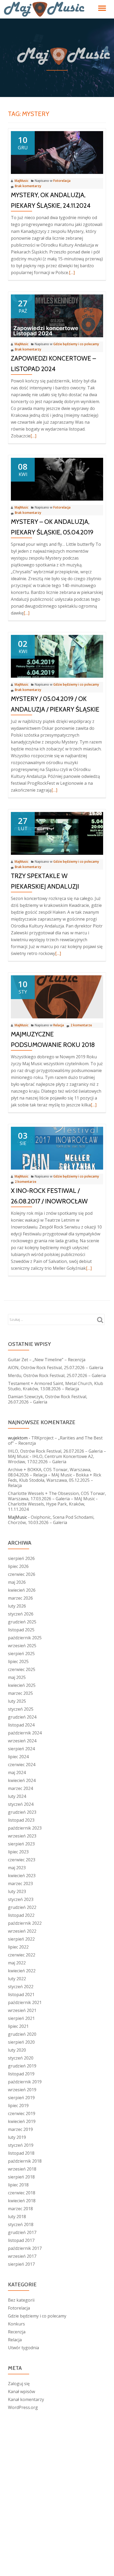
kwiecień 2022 (22, 1971)
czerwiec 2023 (22, 1860)
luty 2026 (17, 1606)
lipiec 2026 (18, 1566)
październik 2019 (25, 2082)
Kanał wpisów (21, 2392)
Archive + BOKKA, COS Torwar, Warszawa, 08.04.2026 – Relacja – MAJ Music (50, 1472)
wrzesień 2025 (22, 1646)
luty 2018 (17, 2217)
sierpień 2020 (21, 2042)
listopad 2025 (21, 1630)
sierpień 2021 (21, 2018)
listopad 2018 (21, 2153)
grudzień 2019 (22, 2066)
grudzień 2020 (22, 2034)
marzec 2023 (20, 1883)
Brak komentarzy (28, 186)
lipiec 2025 (18, 1661)
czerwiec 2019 (22, 2113)
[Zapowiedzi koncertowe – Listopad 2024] (57, 315)
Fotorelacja (62, 181)
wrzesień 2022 (22, 1931)
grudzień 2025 (22, 1622)
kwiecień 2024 (22, 1780)
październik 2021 (25, 2002)
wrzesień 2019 (22, 2090)
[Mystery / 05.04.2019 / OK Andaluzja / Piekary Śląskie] (57, 656)
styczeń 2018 (21, 2224)
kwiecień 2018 (22, 2201)
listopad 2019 (21, 2074)
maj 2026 (17, 1582)
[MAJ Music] (45, 9)
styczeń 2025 (21, 1709)
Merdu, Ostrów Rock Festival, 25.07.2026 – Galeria (57, 1375)
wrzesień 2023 (22, 1836)
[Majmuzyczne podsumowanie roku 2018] (57, 996)
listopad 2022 (21, 1915)
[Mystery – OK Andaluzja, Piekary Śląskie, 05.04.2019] (57, 479)
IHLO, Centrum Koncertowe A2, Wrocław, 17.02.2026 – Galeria (51, 1459)
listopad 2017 (21, 2240)
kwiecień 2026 (22, 1590)
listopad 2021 (21, 1995)
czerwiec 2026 (22, 1574)
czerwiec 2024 (22, 1765)
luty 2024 (17, 1796)
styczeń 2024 (21, 1804)
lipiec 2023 (18, 1852)
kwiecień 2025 (22, 1685)
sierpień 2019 (21, 2098)
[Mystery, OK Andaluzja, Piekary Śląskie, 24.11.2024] (57, 152)
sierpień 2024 (21, 1749)
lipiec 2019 (18, 2106)
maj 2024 (17, 1772)
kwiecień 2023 (22, 1876)
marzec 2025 (20, 1693)
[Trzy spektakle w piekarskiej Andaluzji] (57, 833)
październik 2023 (25, 1828)
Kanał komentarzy (26, 2399)
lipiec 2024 (18, 1757)
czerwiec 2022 (22, 1955)
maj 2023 (17, 1868)
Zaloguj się (19, 2384)
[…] (72, 273)
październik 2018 (25, 2161)
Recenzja (17, 2332)
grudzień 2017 (22, 2232)
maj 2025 (17, 1677)
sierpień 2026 (21, 1558)
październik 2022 (25, 1923)
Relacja (59, 1025)
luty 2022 (17, 1979)
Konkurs (16, 2324)
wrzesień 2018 (22, 2169)
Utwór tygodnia (23, 2348)
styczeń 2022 (21, 1987)
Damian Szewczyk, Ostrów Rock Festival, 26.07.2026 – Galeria (48, 1399)
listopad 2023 (21, 1820)
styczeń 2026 (21, 1614)
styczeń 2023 (21, 1899)
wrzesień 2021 (22, 2010)
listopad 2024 (21, 1725)
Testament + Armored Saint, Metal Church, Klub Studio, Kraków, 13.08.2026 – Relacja (56, 1386)
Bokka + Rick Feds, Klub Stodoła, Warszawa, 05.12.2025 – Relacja (55, 1480)
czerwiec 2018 (22, 2193)
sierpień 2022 (21, 1939)
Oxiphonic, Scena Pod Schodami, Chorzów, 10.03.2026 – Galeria (51, 1520)
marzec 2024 (20, 1788)
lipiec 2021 (18, 2026)
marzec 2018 (20, 2209)
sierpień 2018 (21, 2177)
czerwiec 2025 (22, 1669)
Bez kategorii (21, 2300)
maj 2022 (17, 1963)
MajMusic (21, 181)
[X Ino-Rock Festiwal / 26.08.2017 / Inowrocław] (57, 1148)
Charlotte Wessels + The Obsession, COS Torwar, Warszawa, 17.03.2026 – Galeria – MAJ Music (57, 1496)
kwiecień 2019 (22, 2121)
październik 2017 (25, 2248)
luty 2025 (17, 1701)
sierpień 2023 (21, 1844)
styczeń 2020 (21, 2058)
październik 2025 (25, 1638)
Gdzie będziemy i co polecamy (76, 344)
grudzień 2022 (22, 1907)
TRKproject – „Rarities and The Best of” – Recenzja (55, 1441)
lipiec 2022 (18, 1947)
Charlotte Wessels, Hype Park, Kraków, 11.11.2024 (47, 1507)
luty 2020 (17, 2050)
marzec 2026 (20, 1598)
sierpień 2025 (21, 1654)
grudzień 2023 (22, 1812)
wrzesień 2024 (22, 1741)
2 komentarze (81, 1025)
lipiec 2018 (18, 2185)
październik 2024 (25, 1733)
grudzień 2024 (22, 1717)
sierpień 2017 (21, 2264)
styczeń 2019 (21, 2145)
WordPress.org (23, 2407)
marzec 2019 (20, 2129)
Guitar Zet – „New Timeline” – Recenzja (47, 1360)
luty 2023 (17, 1891)
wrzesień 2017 (22, 2256)
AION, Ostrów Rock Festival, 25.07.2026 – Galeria (56, 1368)
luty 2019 (17, 2137)
